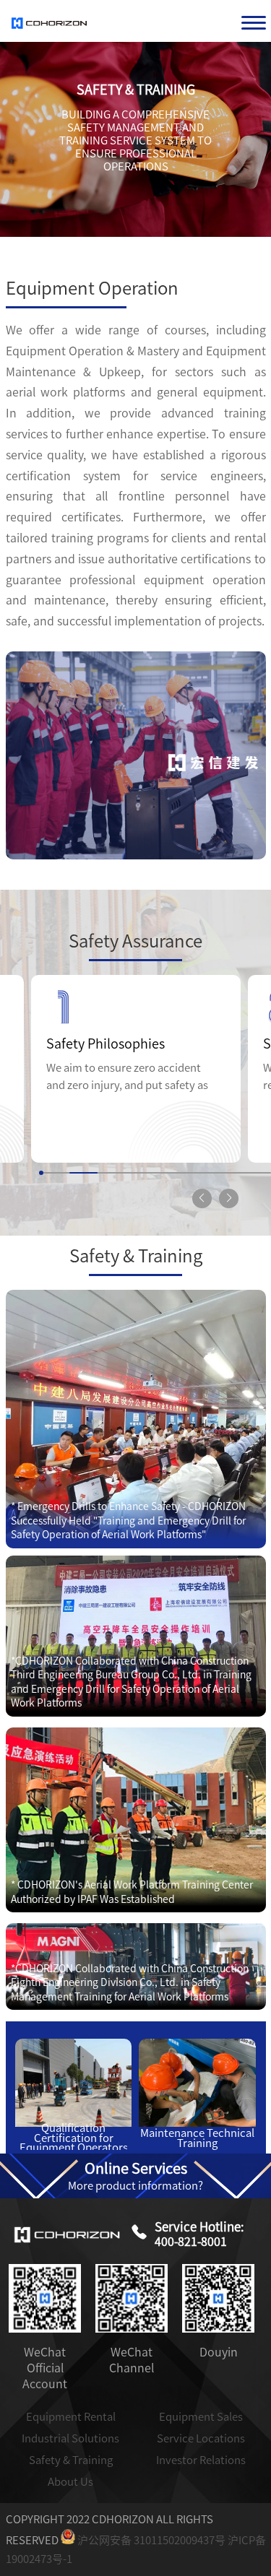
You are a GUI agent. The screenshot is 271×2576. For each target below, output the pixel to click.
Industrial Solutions (70, 2438)
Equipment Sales (201, 2417)
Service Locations (201, 2438)
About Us (70, 2482)
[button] (229, 1198)
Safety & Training (71, 2460)
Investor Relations (201, 2460)
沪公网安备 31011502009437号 (150, 2540)
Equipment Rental (71, 2417)
